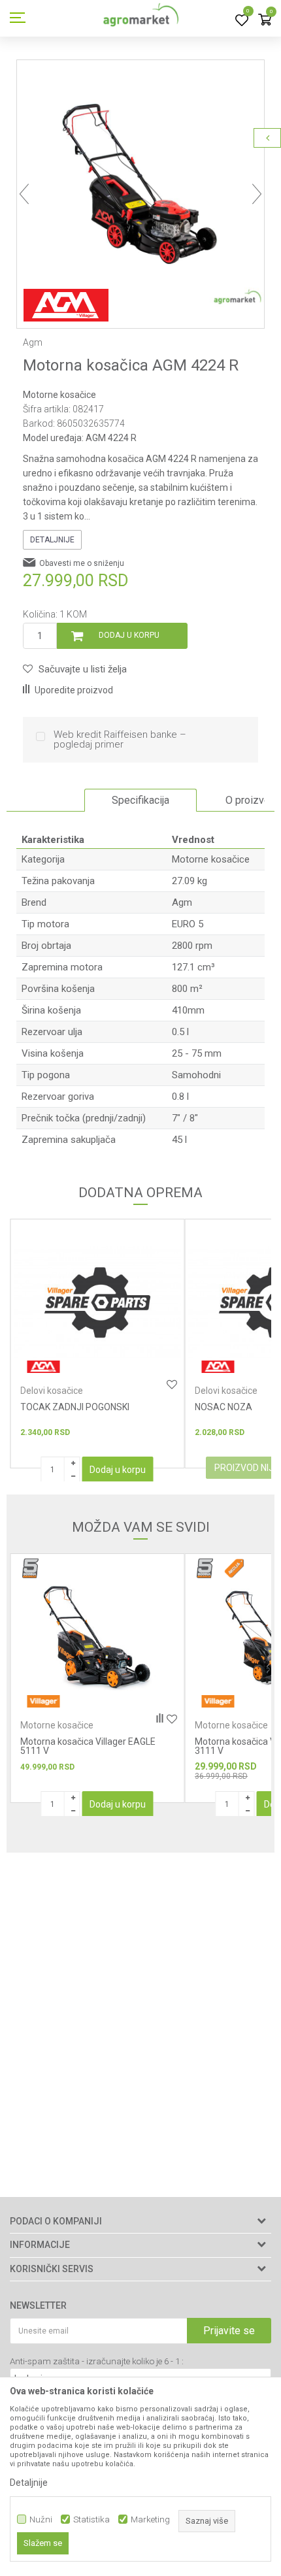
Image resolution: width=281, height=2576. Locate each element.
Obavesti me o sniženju (82, 563)
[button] (75, 669)
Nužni (41, 2519)
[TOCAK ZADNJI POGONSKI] (97, 1303)
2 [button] (119, 298)
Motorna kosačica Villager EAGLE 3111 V (88, 1746)
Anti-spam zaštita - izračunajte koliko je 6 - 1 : (97, 2361)
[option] (140, 184)
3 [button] (137, 298)
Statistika (91, 2519)
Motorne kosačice (59, 395)
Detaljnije (52, 540)
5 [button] (174, 298)
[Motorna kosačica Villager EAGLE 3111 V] (97, 1637)
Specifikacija (140, 800)
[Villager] (43, 1701)
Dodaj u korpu (129, 635)
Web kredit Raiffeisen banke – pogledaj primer (120, 740)
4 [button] (156, 298)
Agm (182, 902)
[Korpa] (265, 21)
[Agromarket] (141, 18)
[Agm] (66, 305)
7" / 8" (185, 1118)
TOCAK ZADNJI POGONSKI (75, 1407)
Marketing (150, 2519)
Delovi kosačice (52, 1391)
